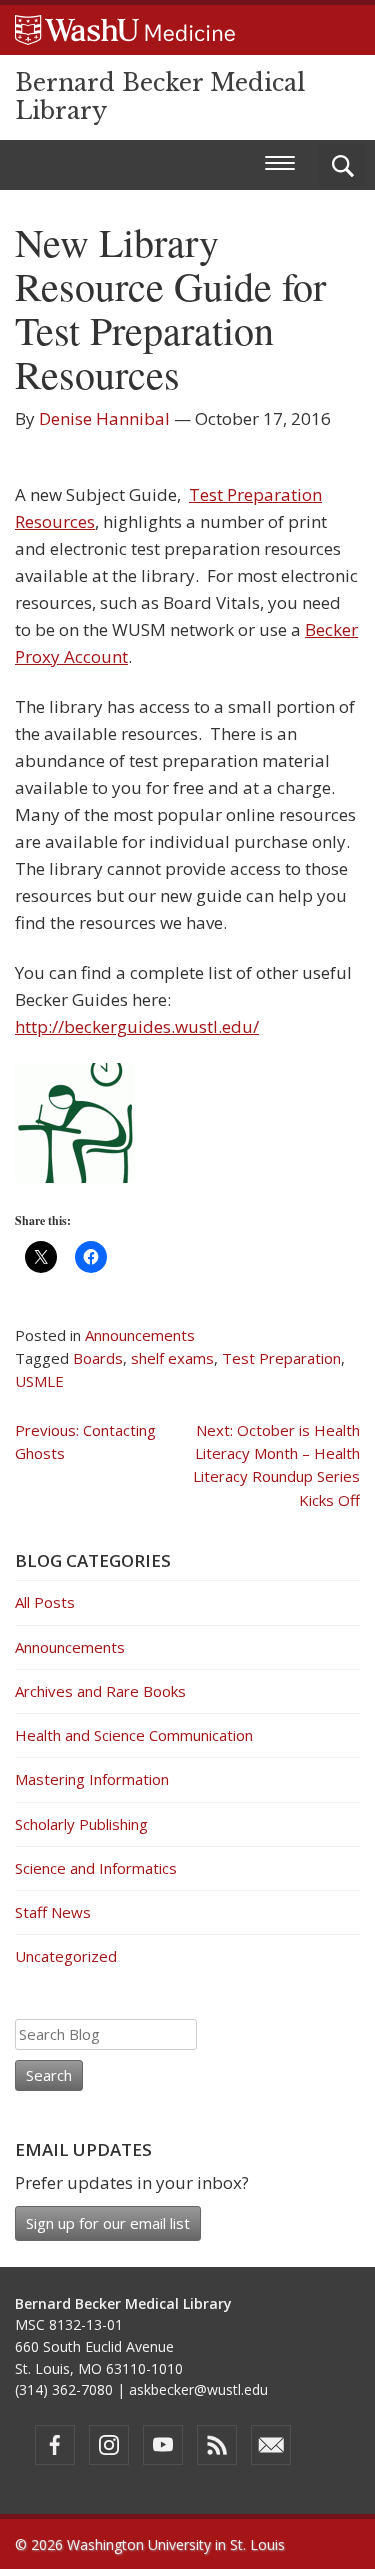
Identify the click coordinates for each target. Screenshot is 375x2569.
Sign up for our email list (108, 2223)
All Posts (45, 1602)
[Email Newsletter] (271, 2445)
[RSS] (217, 2445)
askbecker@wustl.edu (198, 2389)
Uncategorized (66, 1956)
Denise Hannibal (104, 418)
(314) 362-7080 (64, 2389)
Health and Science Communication (134, 1735)
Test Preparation (281, 1358)
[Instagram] (109, 2445)
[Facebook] (55, 2445)
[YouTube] (163, 2445)
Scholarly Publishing (81, 1824)
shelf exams (172, 1358)
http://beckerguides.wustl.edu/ (137, 1026)
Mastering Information (92, 1779)
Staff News (53, 1912)
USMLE (39, 1381)
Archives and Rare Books (100, 1691)
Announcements (140, 1335)
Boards (98, 1358)
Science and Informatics (96, 1868)
